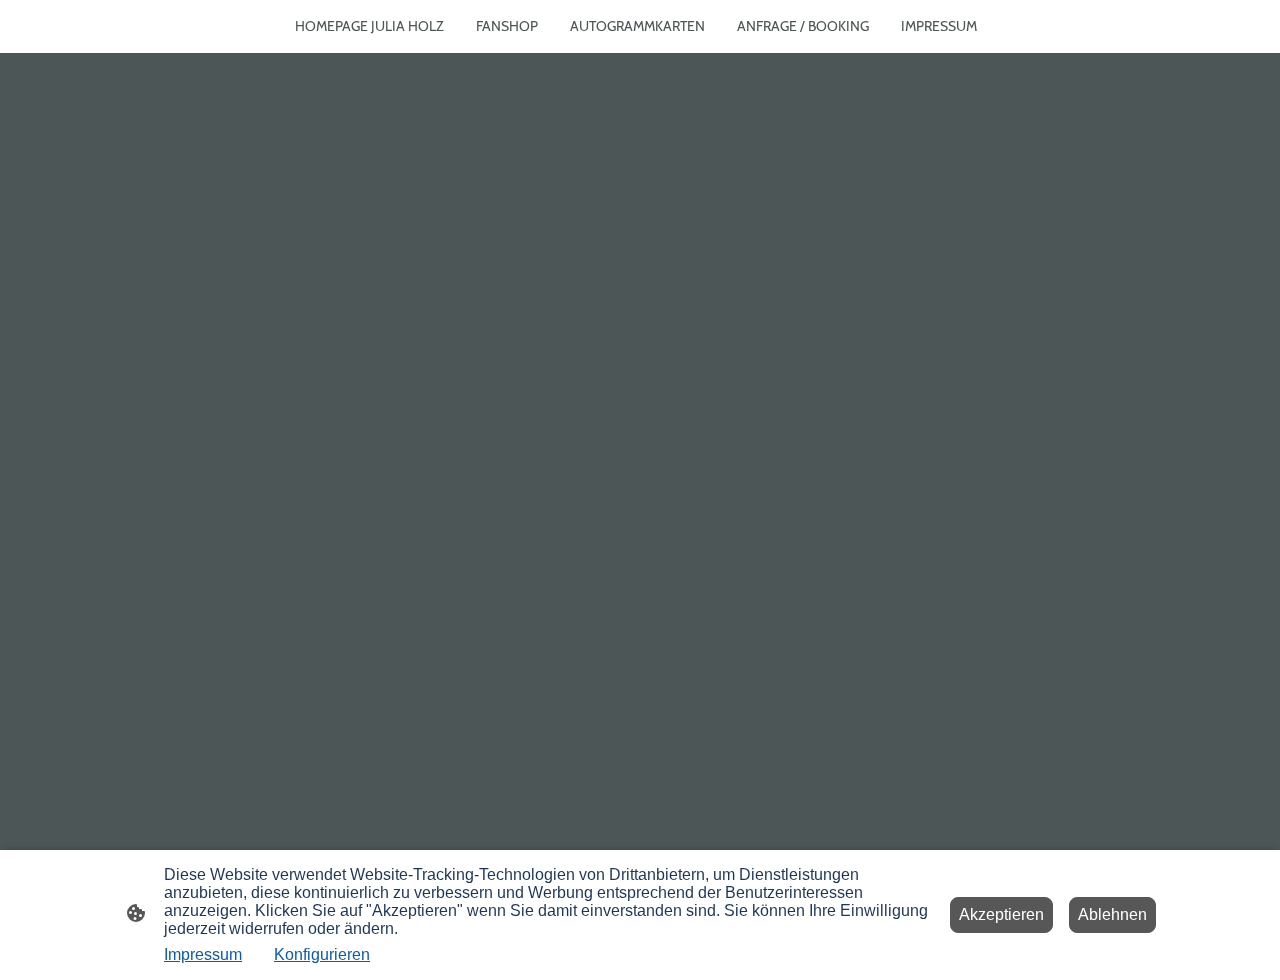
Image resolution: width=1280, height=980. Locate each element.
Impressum (203, 954)
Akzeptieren (1001, 914)
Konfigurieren (322, 954)
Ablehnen (1112, 914)
